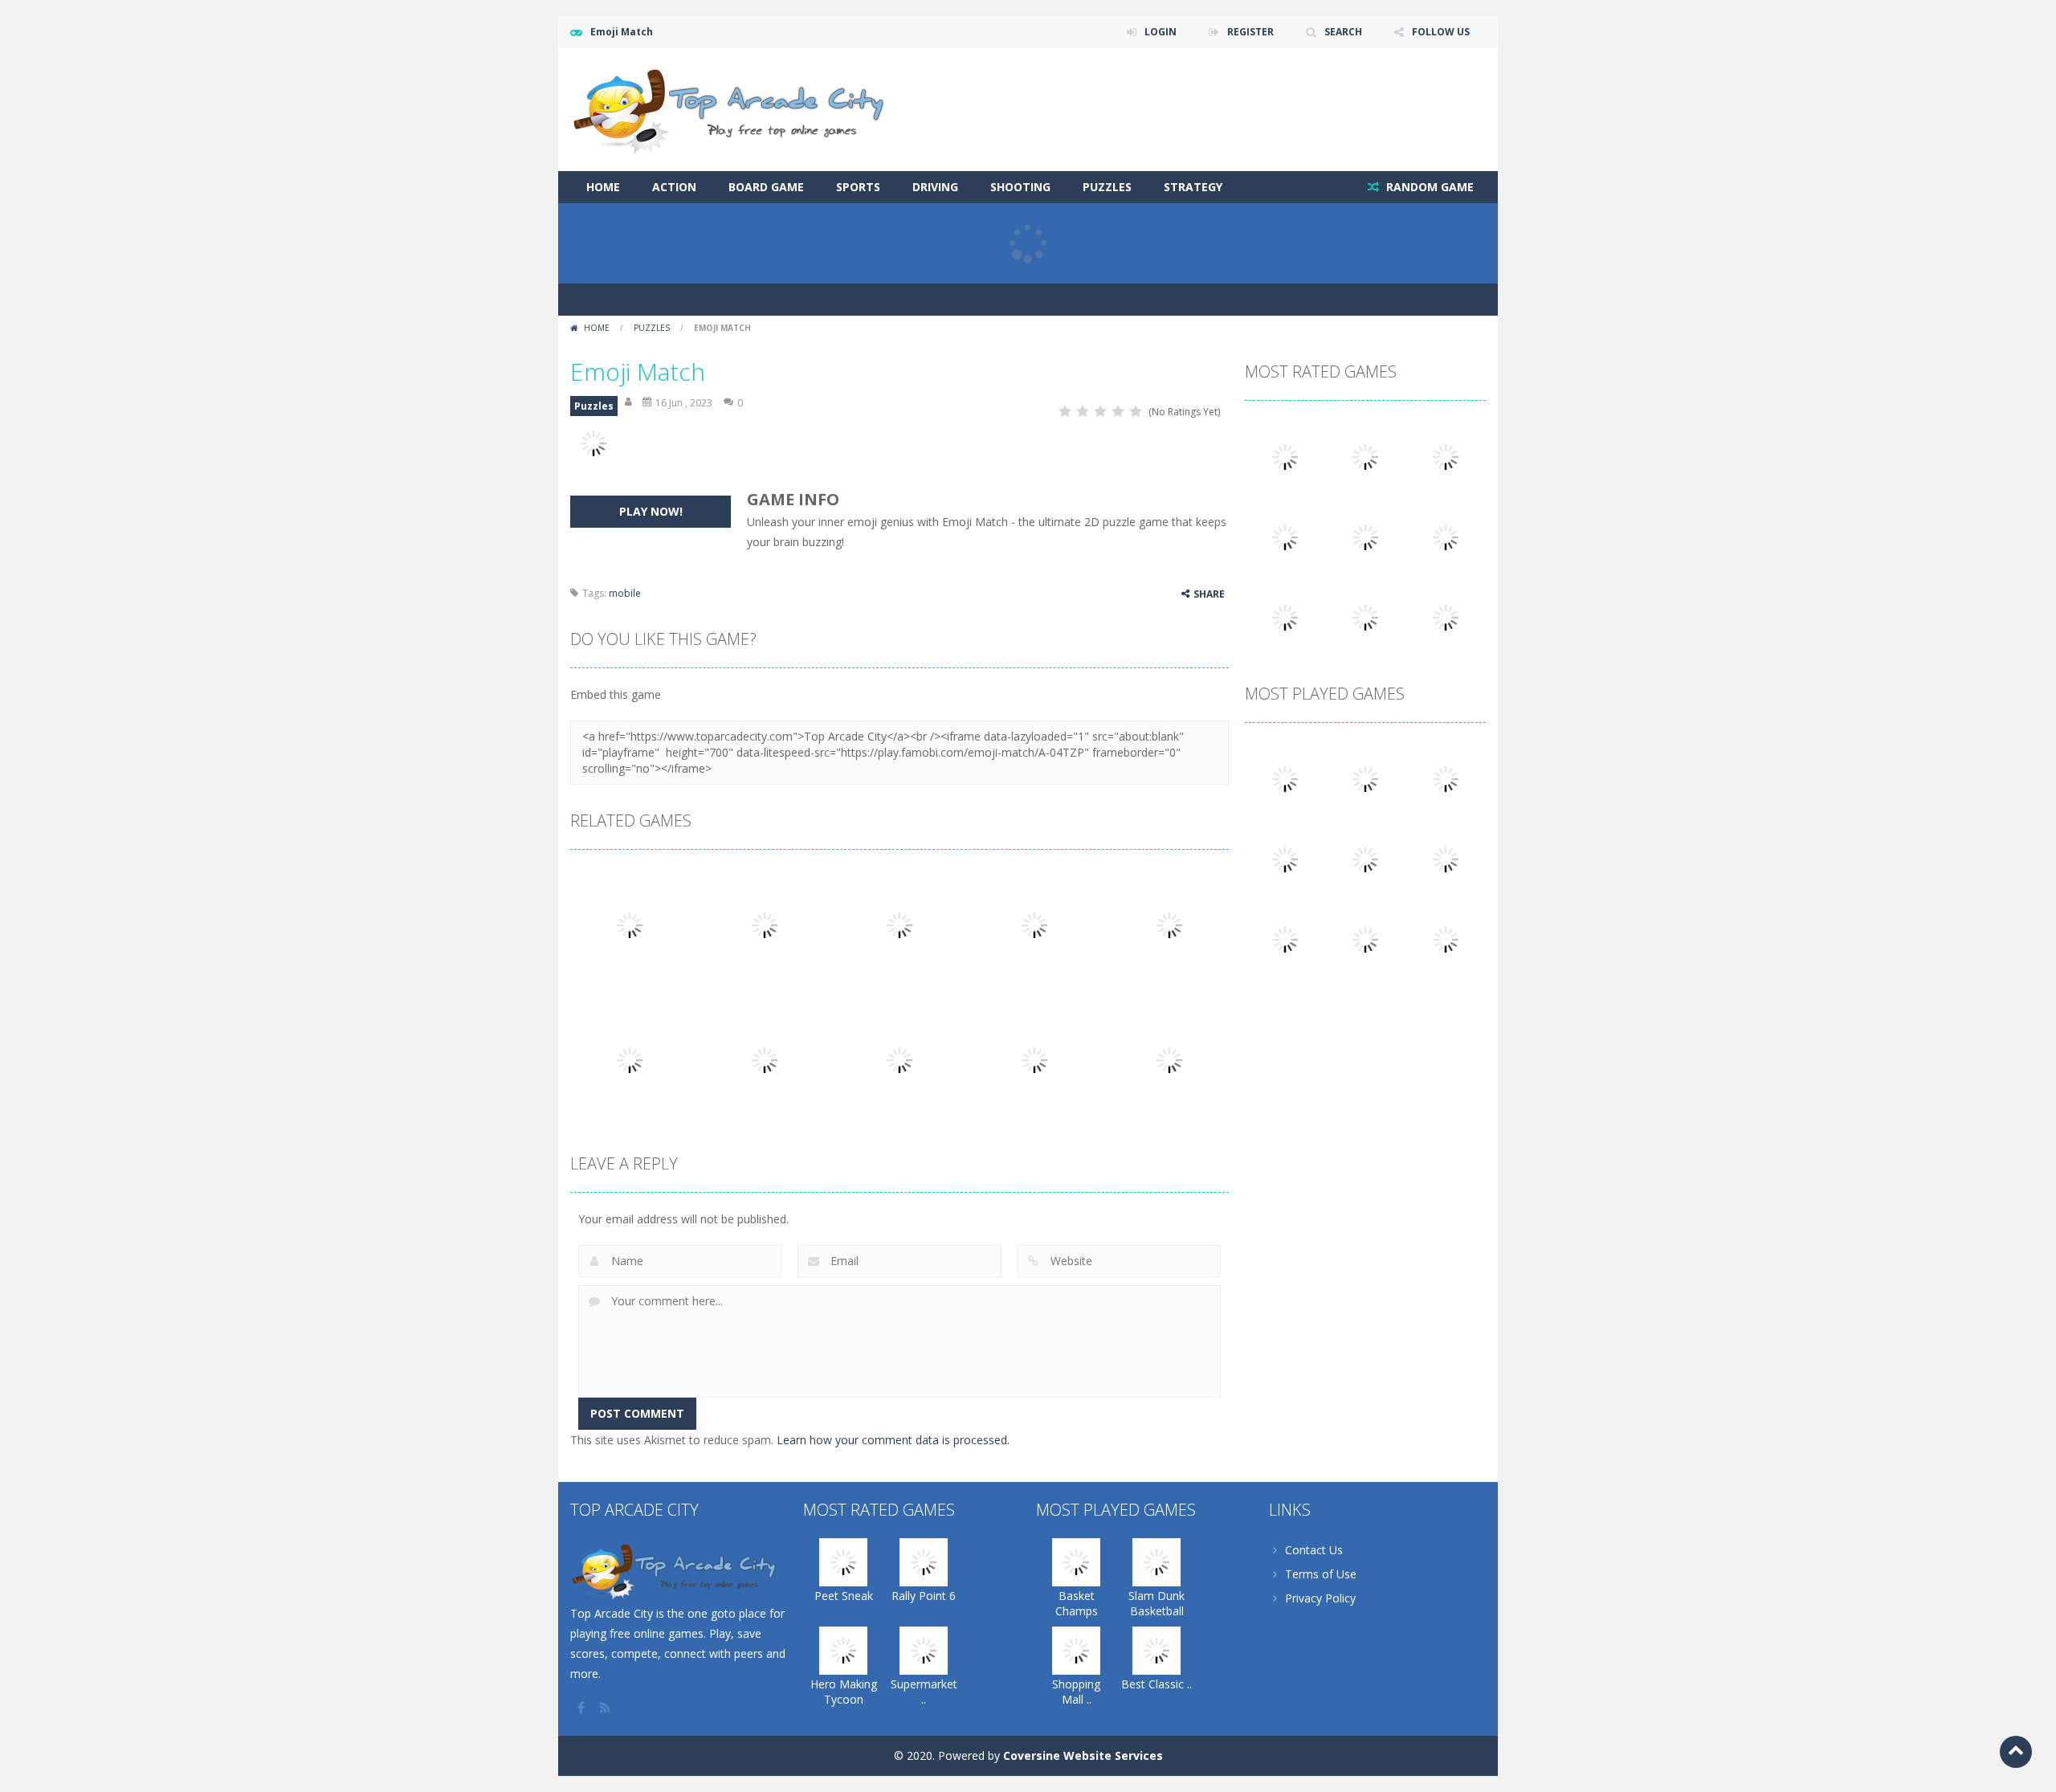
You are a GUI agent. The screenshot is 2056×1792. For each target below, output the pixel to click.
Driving (935, 187)
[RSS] (606, 1708)
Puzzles (1107, 187)
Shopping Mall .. (1076, 1692)
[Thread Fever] (1365, 536)
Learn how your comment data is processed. (893, 1440)
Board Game (766, 187)
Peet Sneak (844, 1596)
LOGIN (1161, 32)
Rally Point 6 (924, 1596)
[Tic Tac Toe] (1446, 858)
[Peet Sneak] (1285, 456)
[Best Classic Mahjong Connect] (1285, 858)
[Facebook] (582, 1708)
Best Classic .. (1156, 1684)
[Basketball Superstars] (1446, 536)
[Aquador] (1285, 939)
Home (603, 187)
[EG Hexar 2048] (1365, 858)
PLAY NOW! (651, 511)
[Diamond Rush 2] (1446, 939)
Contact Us (1314, 1550)
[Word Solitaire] (1285, 616)
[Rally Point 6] (1365, 456)
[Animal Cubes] (1365, 939)
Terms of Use (1321, 1574)
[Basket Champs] (1285, 778)
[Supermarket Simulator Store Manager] (1285, 536)
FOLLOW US (1441, 32)
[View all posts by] (630, 403)
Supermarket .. (924, 1692)
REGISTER (1250, 32)
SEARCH (1343, 32)
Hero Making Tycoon (844, 1692)
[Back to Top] (2016, 1752)
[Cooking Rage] (1365, 616)
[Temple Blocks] (1446, 616)
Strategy (1193, 187)
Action (674, 187)
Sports (858, 187)
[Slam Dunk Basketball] (1365, 778)
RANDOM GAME (1428, 187)
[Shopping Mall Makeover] (1446, 778)
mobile (625, 593)
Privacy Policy (1320, 1598)
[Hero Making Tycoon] (1446, 456)
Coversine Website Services (1083, 1755)
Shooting (1020, 187)
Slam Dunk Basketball (1156, 1603)
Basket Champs (1077, 1603)
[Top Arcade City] (736, 108)
